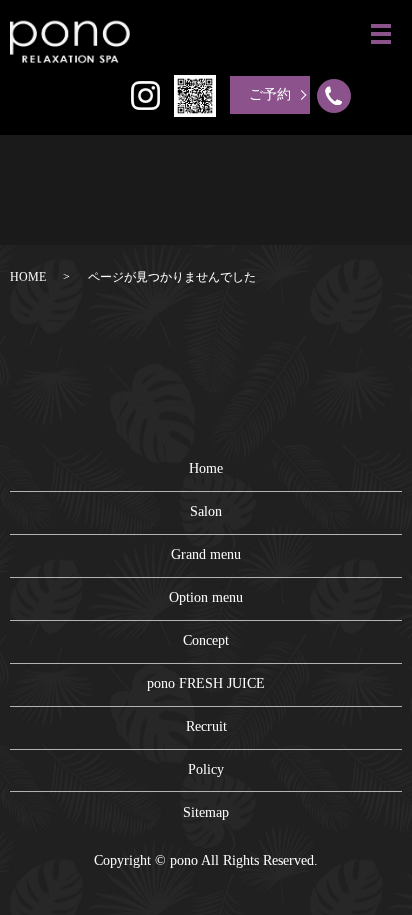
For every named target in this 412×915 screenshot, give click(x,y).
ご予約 (270, 94)
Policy (206, 769)
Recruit (206, 726)
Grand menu (206, 554)
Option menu (206, 597)
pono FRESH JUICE (206, 683)
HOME (28, 277)
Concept (206, 640)
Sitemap (206, 812)
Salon (206, 511)
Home (206, 468)
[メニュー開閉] (381, 34)
